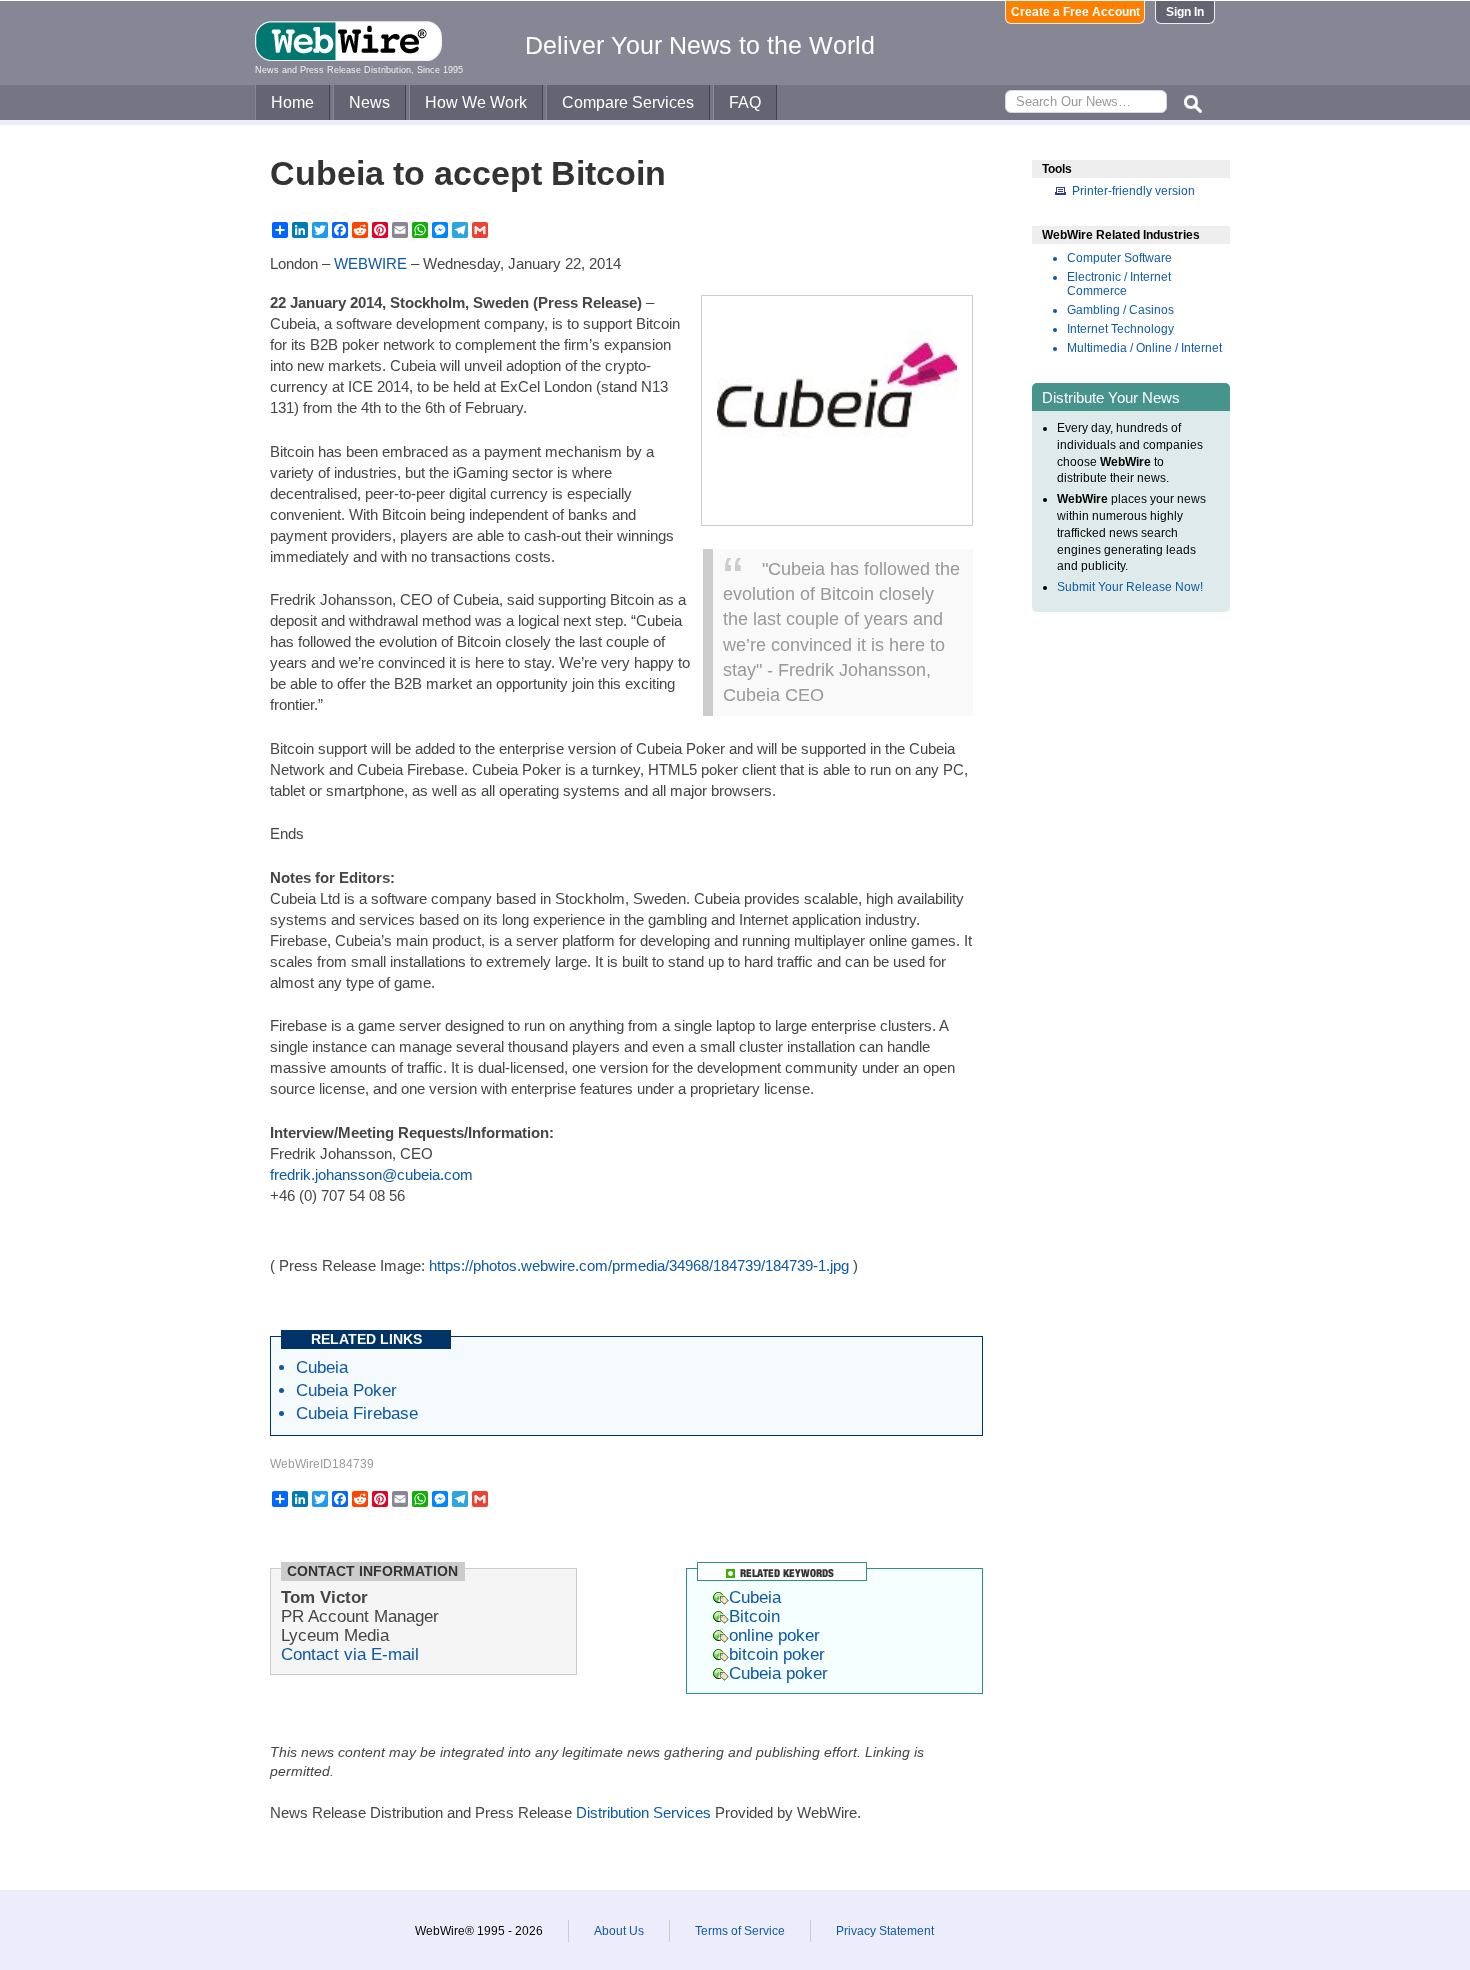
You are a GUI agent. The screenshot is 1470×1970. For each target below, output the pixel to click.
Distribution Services (643, 1812)
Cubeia (322, 1367)
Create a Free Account (1075, 12)
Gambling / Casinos (1120, 310)
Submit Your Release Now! (1130, 587)
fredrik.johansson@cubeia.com (371, 1174)
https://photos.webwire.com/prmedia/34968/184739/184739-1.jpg (639, 1265)
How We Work (476, 102)
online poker (774, 1635)
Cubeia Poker (346, 1390)
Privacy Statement (885, 1931)
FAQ (745, 102)
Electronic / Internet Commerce (1119, 284)
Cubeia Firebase (357, 1413)
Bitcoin (754, 1616)
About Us (619, 1931)
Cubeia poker (778, 1673)
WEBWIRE (370, 263)
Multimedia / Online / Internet (1144, 348)
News (369, 102)
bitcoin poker (777, 1654)
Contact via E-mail (350, 1654)
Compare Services (628, 102)
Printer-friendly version (1133, 191)
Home (292, 102)
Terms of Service (740, 1931)
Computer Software (1119, 258)
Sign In (1185, 12)
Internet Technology (1120, 329)
